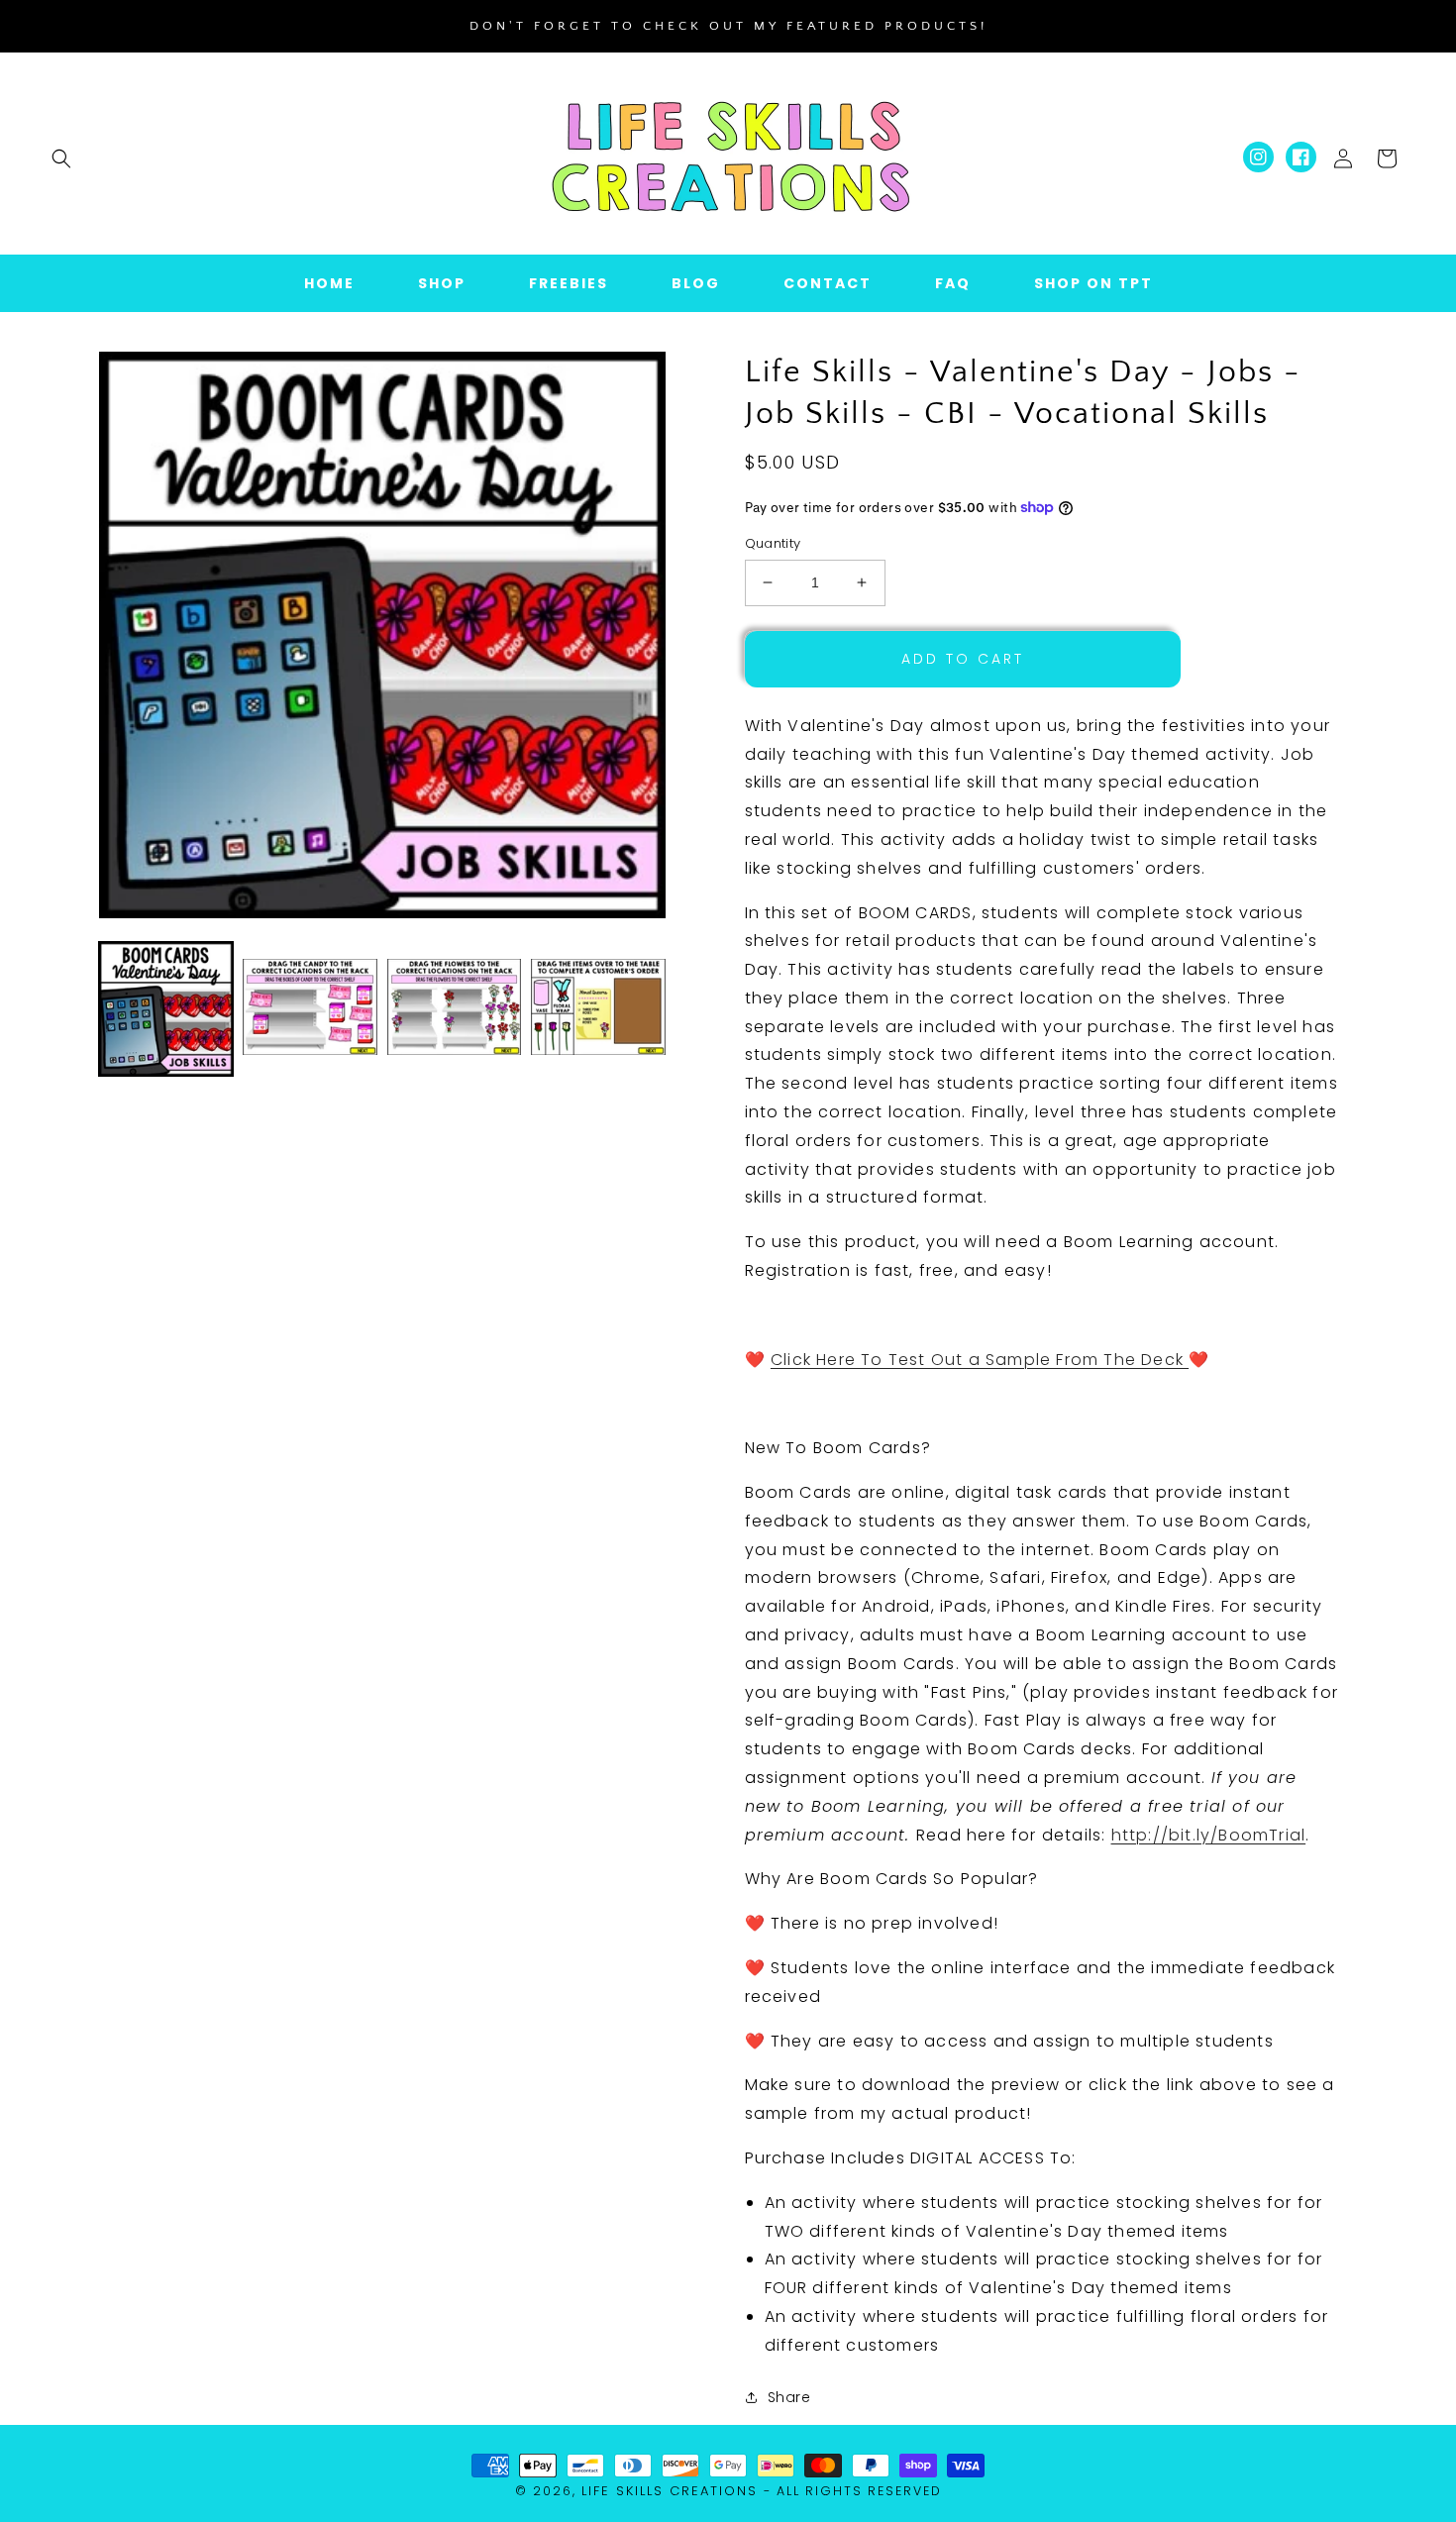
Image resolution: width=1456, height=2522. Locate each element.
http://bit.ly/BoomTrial (1209, 1835)
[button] (61, 158)
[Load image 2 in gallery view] (310, 1009)
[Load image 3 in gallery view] (454, 1009)
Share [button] (789, 2397)
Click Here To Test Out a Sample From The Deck (980, 1360)
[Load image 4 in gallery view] (598, 1009)
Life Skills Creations (670, 2491)
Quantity (773, 543)
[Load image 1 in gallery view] (166, 1009)
